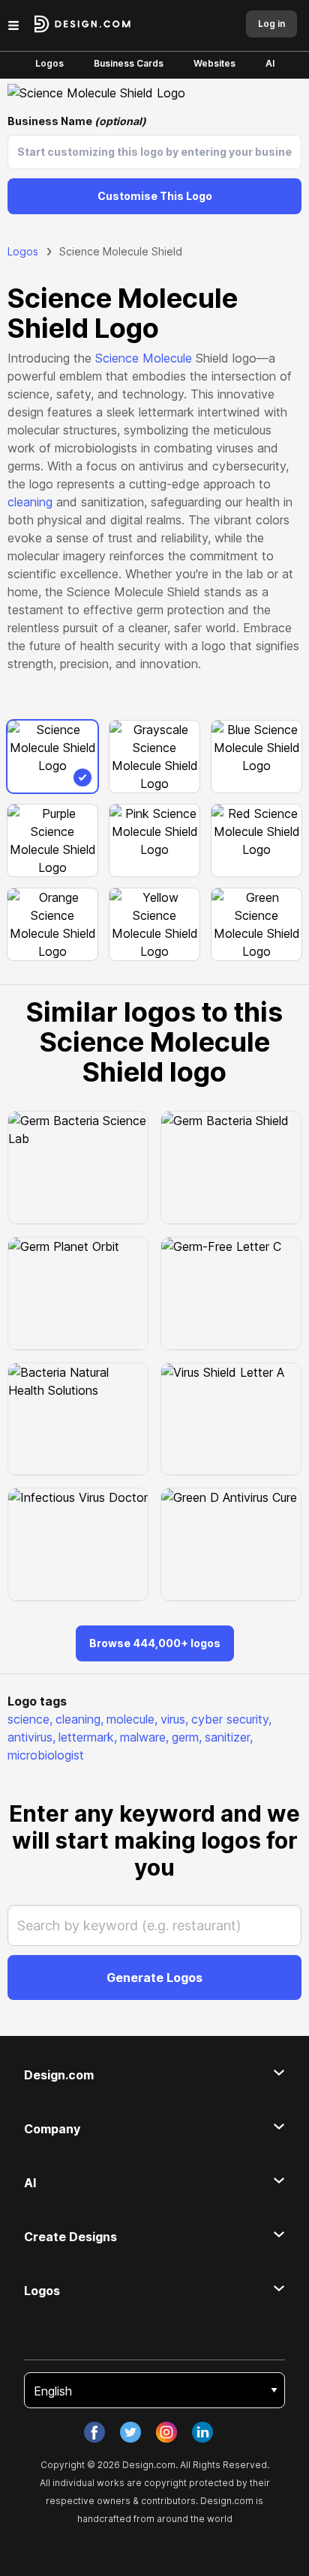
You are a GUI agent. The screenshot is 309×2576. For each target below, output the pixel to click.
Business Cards (129, 63)
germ (187, 1737)
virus (174, 1719)
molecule (132, 1719)
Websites (214, 63)
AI (270, 63)
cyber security (231, 1719)
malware (144, 1737)
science (30, 1719)
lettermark (88, 1737)
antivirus (31, 1737)
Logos (49, 63)
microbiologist (46, 1755)
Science (117, 358)
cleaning (30, 502)
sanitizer (229, 1737)
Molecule (167, 358)
